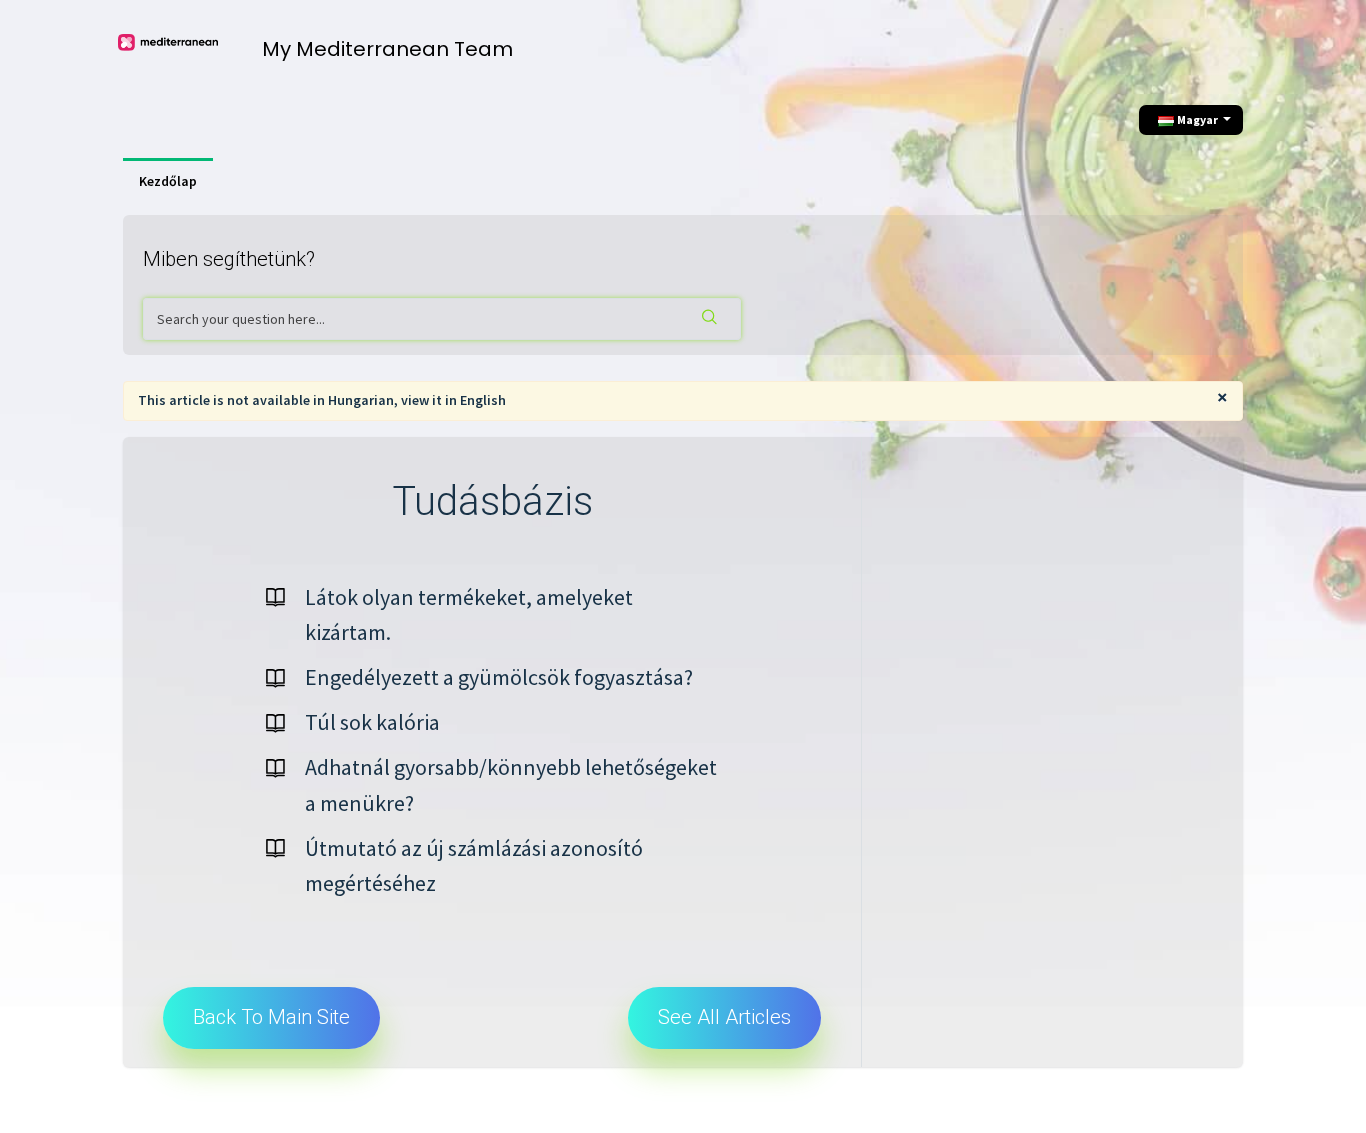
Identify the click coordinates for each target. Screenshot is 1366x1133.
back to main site (271, 1017)
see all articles (724, 1017)
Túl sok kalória (372, 722)
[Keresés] (711, 319)
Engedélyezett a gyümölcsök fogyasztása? (499, 677)
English (483, 400)
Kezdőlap (168, 181)
